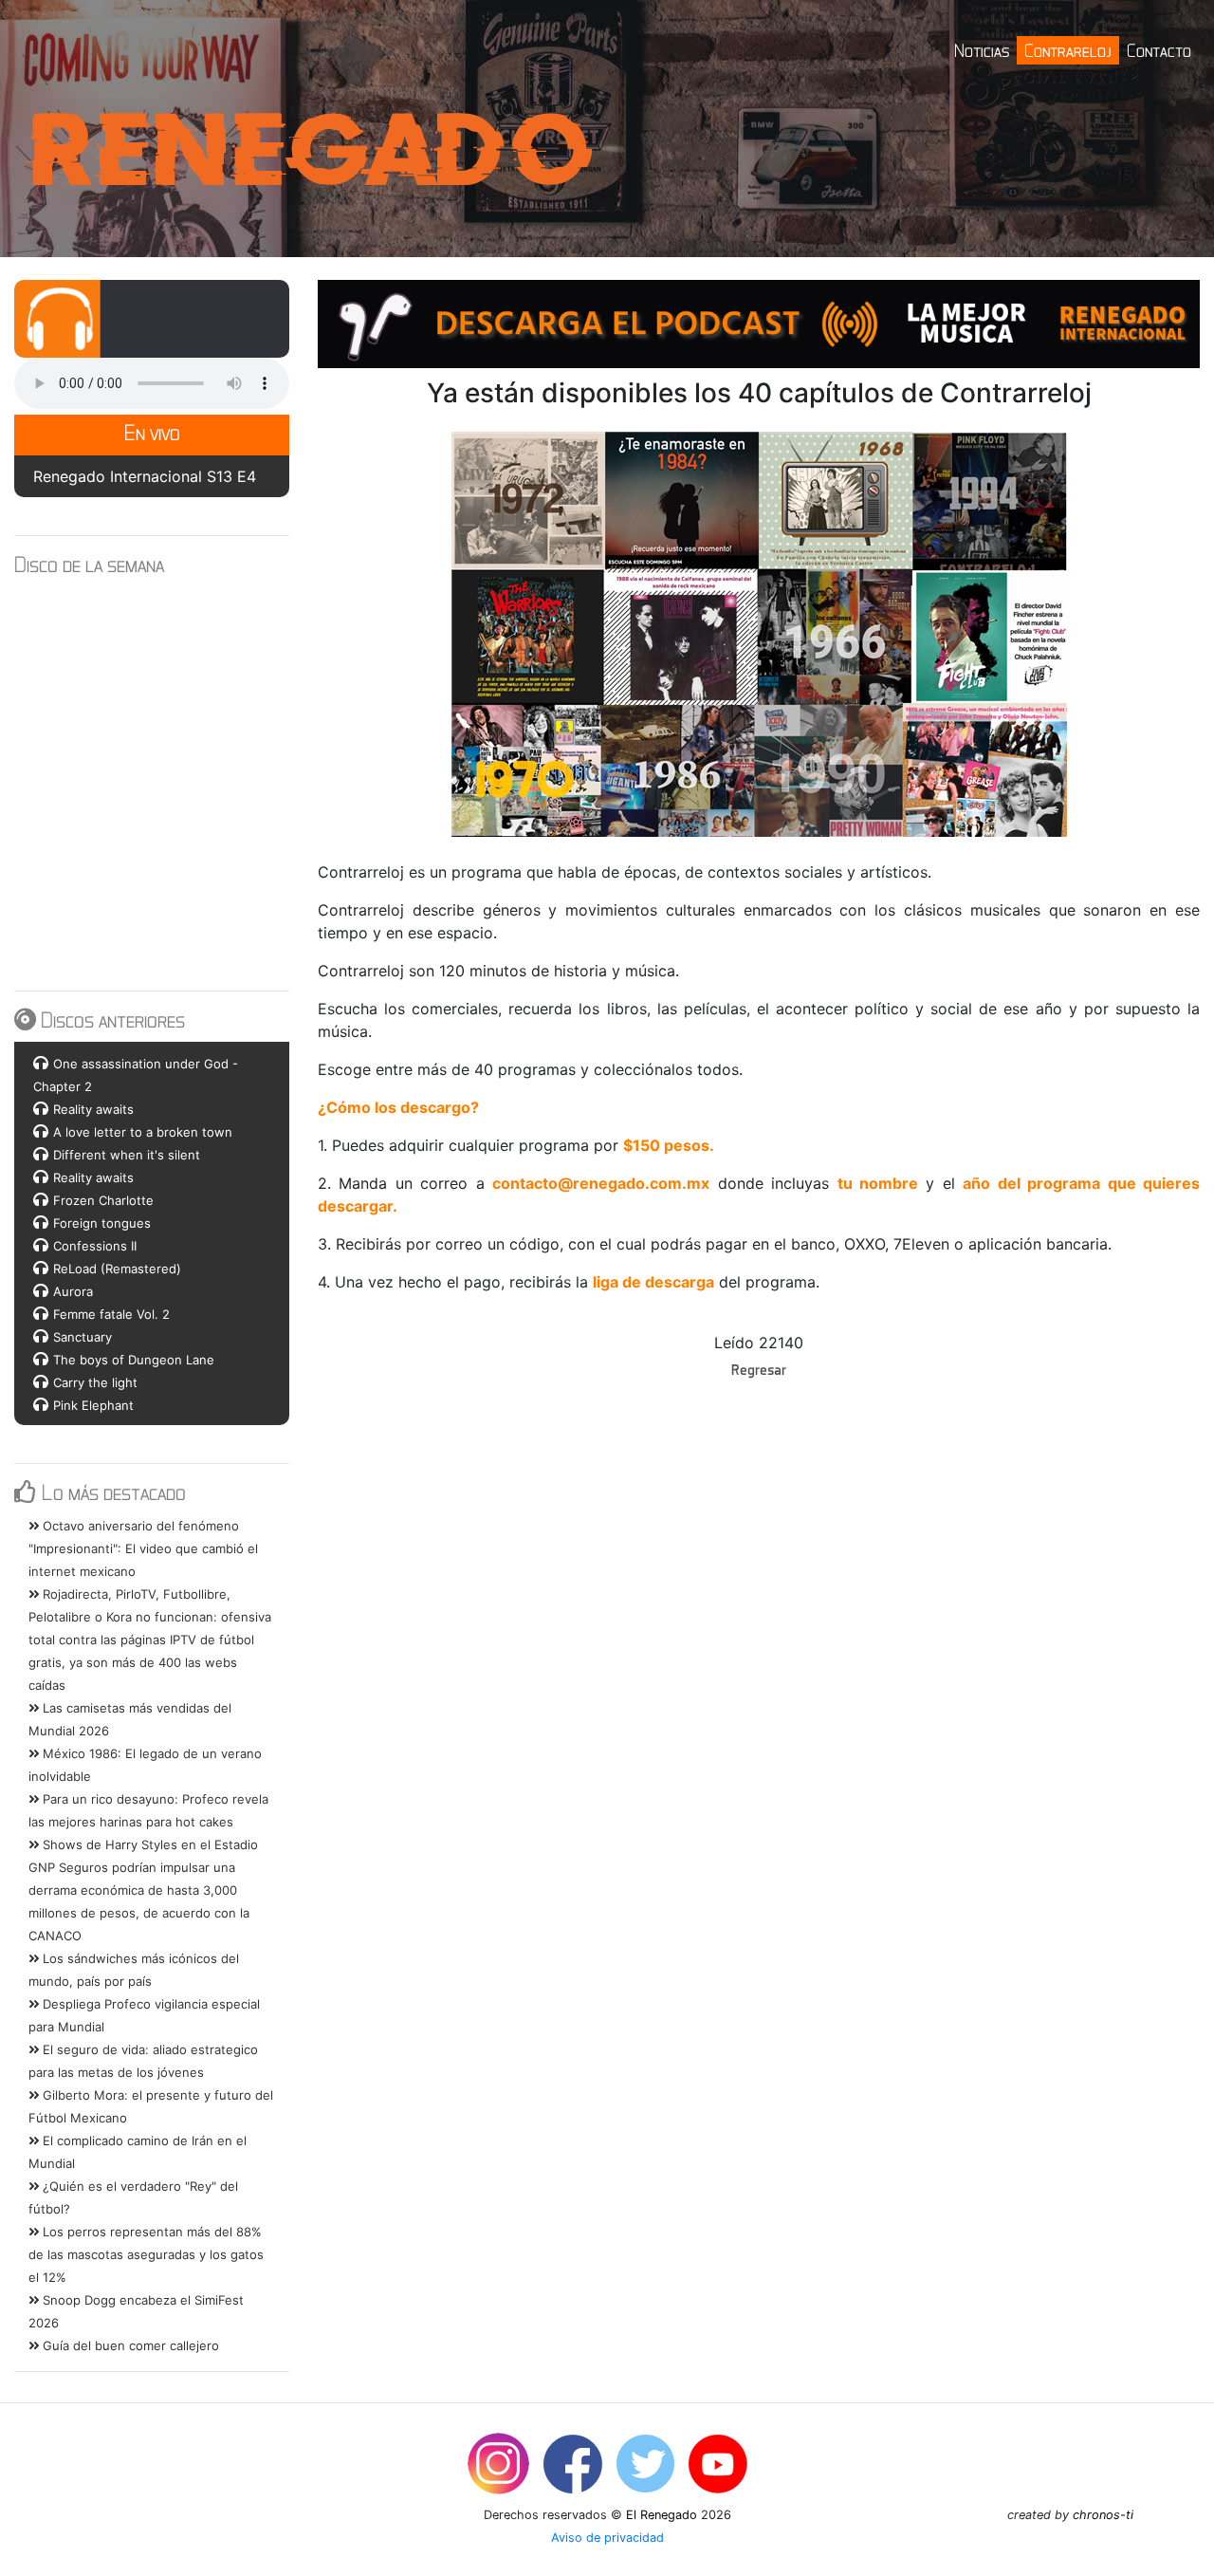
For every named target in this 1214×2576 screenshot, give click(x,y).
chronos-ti (1103, 2515)
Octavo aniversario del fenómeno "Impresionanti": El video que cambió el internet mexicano (143, 1548)
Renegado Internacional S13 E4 (145, 476)
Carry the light (95, 1382)
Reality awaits (93, 1109)
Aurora (73, 1291)
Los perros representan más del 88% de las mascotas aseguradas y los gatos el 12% (146, 2254)
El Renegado (662, 2515)
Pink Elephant (93, 1405)
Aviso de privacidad (607, 2538)
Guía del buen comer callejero (129, 2345)
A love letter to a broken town (143, 1132)
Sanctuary (83, 1337)
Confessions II (95, 1246)
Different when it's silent (127, 1155)
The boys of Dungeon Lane (134, 1360)
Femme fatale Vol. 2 (111, 1314)
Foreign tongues (102, 1223)
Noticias (982, 50)
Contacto (1159, 50)
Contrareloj (1068, 50)
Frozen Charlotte (103, 1200)
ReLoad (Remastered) (117, 1269)
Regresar (759, 1369)
